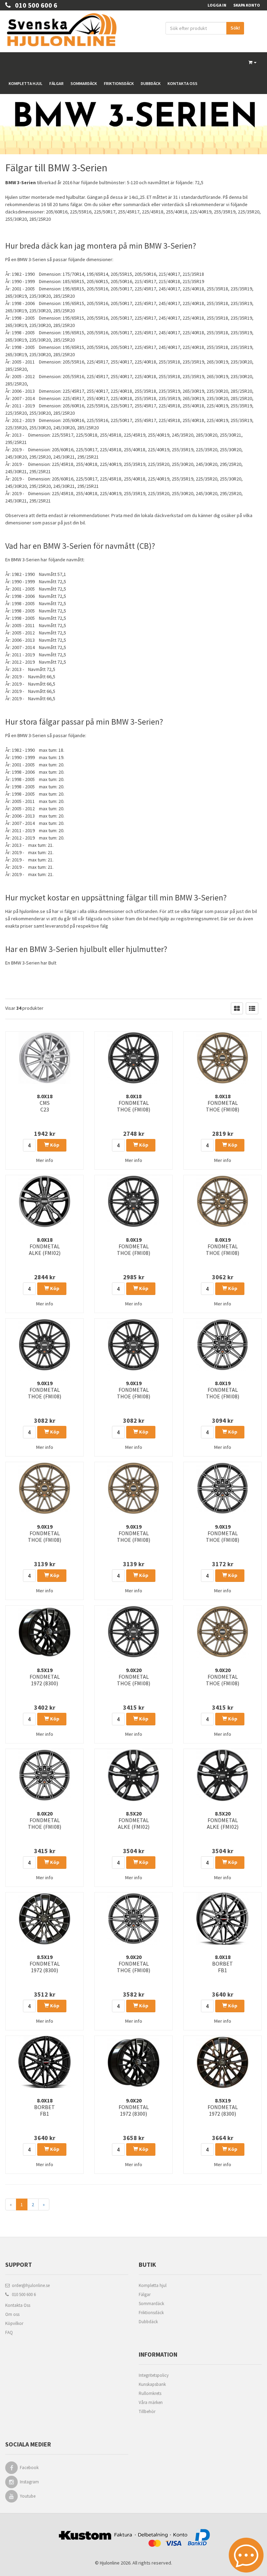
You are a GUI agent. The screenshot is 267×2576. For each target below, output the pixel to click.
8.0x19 (133, 1246)
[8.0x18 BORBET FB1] (222, 1919)
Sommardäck (84, 83)
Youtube (28, 2496)
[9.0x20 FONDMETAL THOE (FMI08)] (133, 1632)
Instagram (29, 2482)
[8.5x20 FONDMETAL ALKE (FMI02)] (133, 1775)
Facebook (29, 2468)
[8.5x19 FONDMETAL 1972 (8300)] (44, 1632)
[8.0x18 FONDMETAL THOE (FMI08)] (133, 1058)
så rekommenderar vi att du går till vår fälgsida (54, 919)
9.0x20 (133, 1677)
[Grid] (237, 1008)
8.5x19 (45, 1677)
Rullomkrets (150, 2393)
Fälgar (56, 83)
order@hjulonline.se (30, 2285)
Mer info (45, 1160)
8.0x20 (44, 1820)
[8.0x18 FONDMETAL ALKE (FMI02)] (44, 1201)
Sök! (235, 28)
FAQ (9, 2332)
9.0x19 (44, 1390)
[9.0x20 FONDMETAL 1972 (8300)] (133, 2062)
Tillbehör (147, 2411)
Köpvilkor (14, 2323)
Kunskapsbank (152, 2384)
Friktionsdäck (119, 83)
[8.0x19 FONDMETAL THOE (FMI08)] (133, 1201)
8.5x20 (134, 1820)
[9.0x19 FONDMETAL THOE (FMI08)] (44, 1345)
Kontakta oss (183, 83)
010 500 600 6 (34, 5)
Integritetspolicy (154, 2375)
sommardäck (137, 204)
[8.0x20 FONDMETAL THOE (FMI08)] (44, 1775)
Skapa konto (247, 5)
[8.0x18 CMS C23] (44, 1058)
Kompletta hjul (26, 83)
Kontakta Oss (18, 2305)
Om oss (12, 2314)
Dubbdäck (151, 83)
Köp (54, 1145)
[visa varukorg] (253, 63)
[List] (252, 1008)
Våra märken (151, 2402)
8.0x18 (45, 1103)
